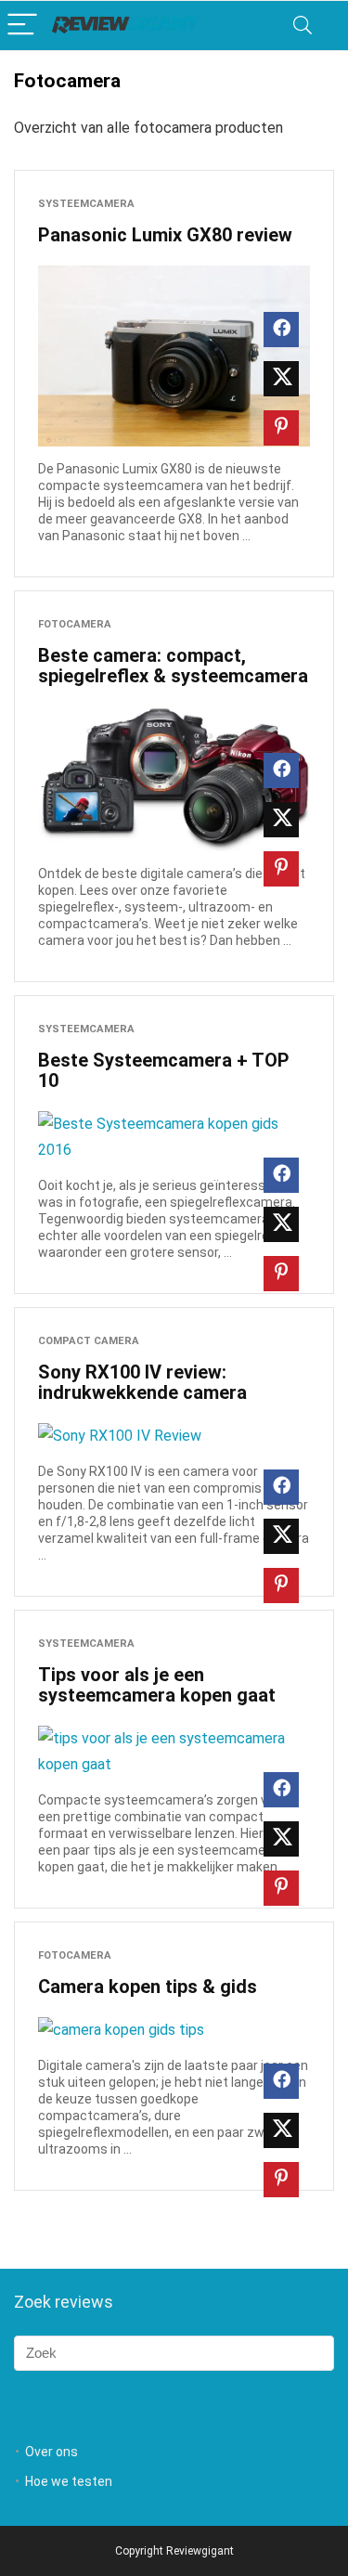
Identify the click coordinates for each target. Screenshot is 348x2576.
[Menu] (22, 26)
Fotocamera (75, 624)
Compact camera (89, 1341)
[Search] (303, 26)
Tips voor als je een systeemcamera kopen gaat (157, 1685)
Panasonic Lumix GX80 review (165, 235)
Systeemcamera (86, 204)
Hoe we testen (69, 2481)
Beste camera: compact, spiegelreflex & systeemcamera (173, 666)
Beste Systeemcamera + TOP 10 (164, 1070)
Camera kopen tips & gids (148, 1987)
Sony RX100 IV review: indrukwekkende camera (142, 1382)
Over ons (52, 2452)
